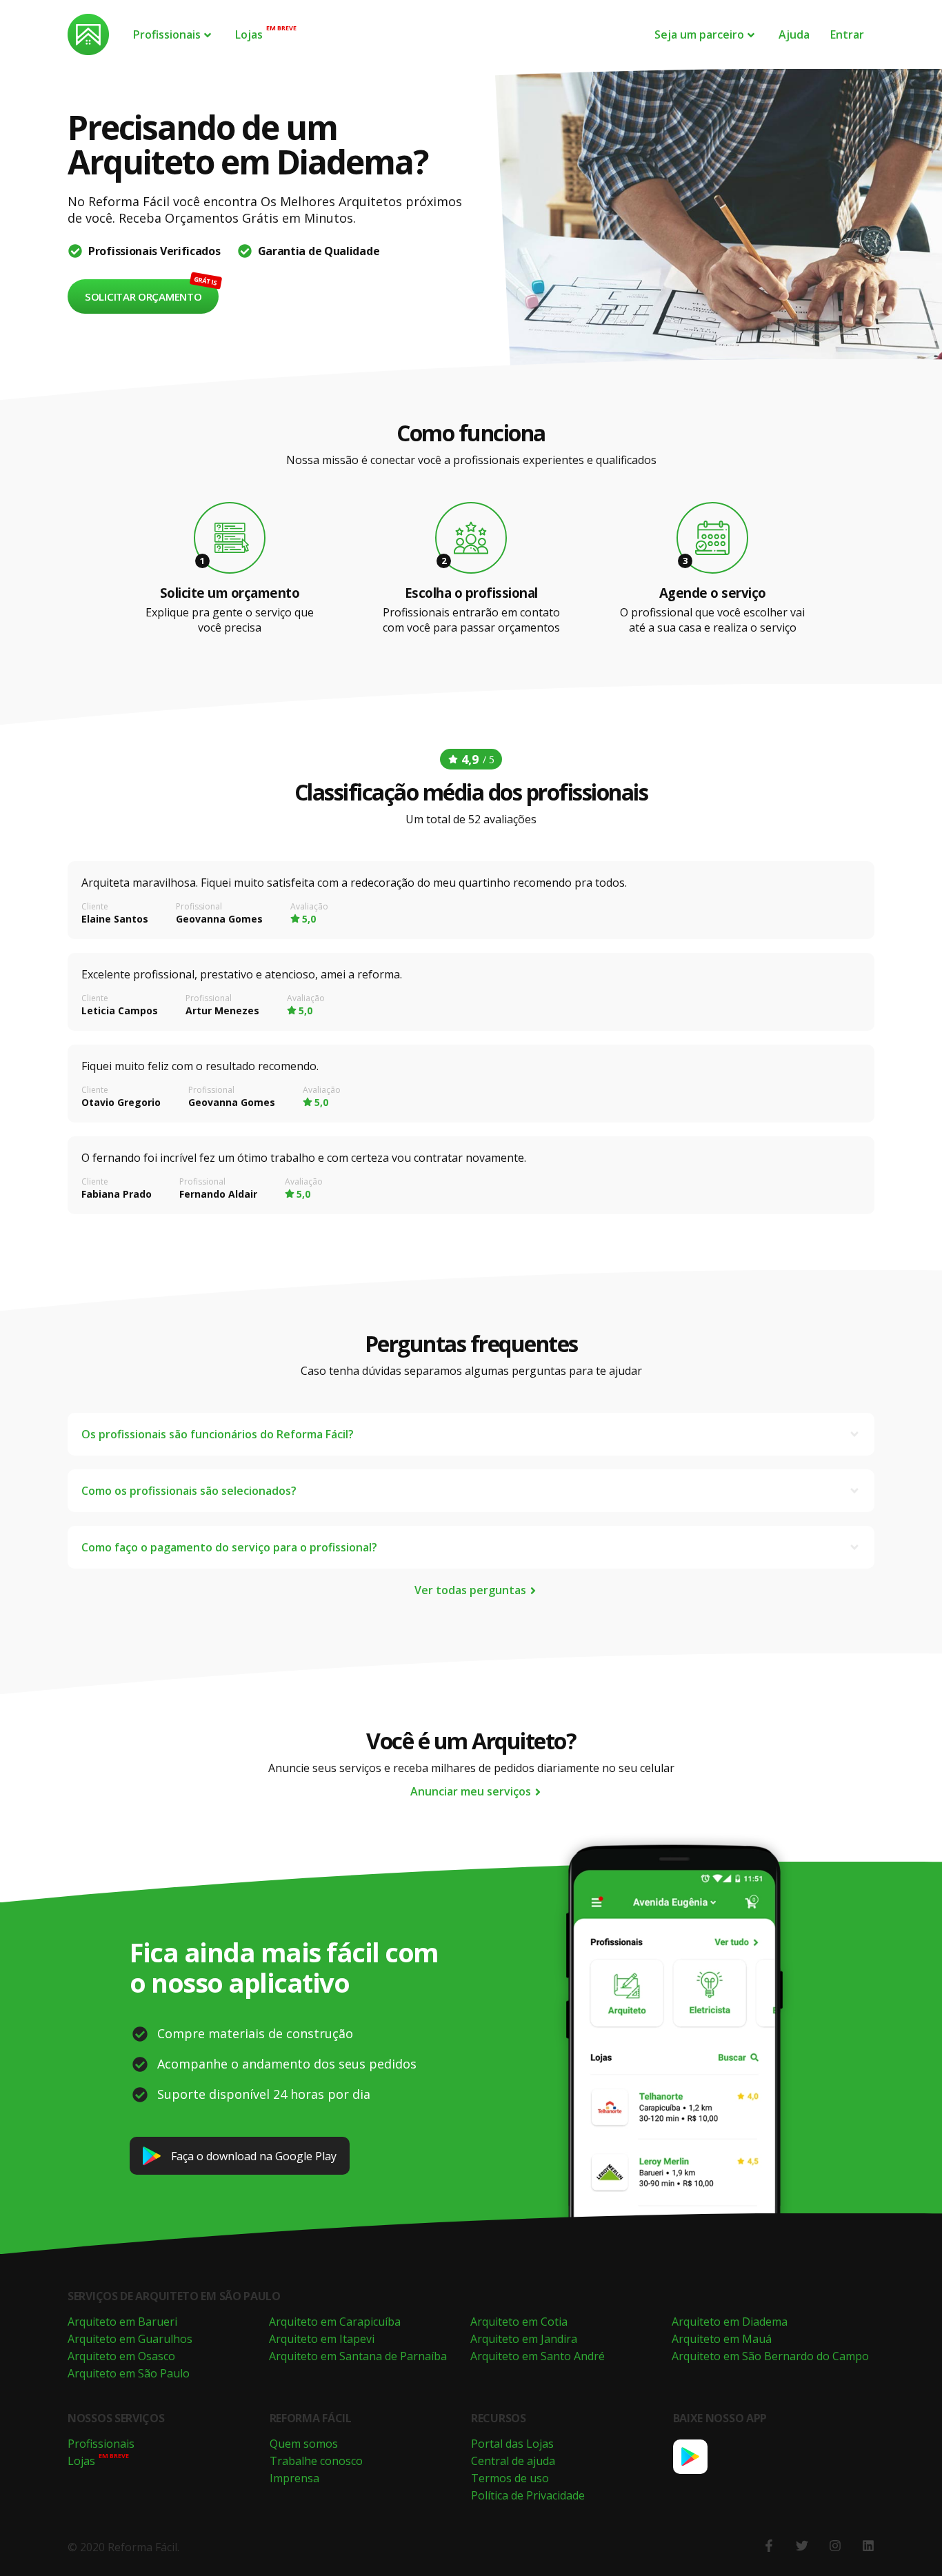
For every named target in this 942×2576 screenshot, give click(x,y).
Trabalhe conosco (316, 2461)
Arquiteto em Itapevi (322, 2339)
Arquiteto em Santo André (538, 2356)
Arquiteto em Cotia (519, 2322)
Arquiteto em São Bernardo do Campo (770, 2356)
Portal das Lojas (512, 2444)
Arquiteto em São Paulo (129, 2373)
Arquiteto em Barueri (122, 2322)
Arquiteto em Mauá (722, 2339)
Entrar (847, 34)
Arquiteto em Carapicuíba (335, 2322)
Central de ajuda (513, 2461)
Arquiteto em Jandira (524, 2339)
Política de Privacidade (528, 2495)
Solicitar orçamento (143, 296)
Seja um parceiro (699, 34)
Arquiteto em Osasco (121, 2356)
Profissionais (167, 34)
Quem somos (304, 2444)
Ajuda (794, 34)
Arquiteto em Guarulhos (130, 2339)
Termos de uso (510, 2478)
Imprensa (294, 2478)
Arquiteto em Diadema (730, 2322)
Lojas (249, 34)
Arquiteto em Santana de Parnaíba (358, 2356)
